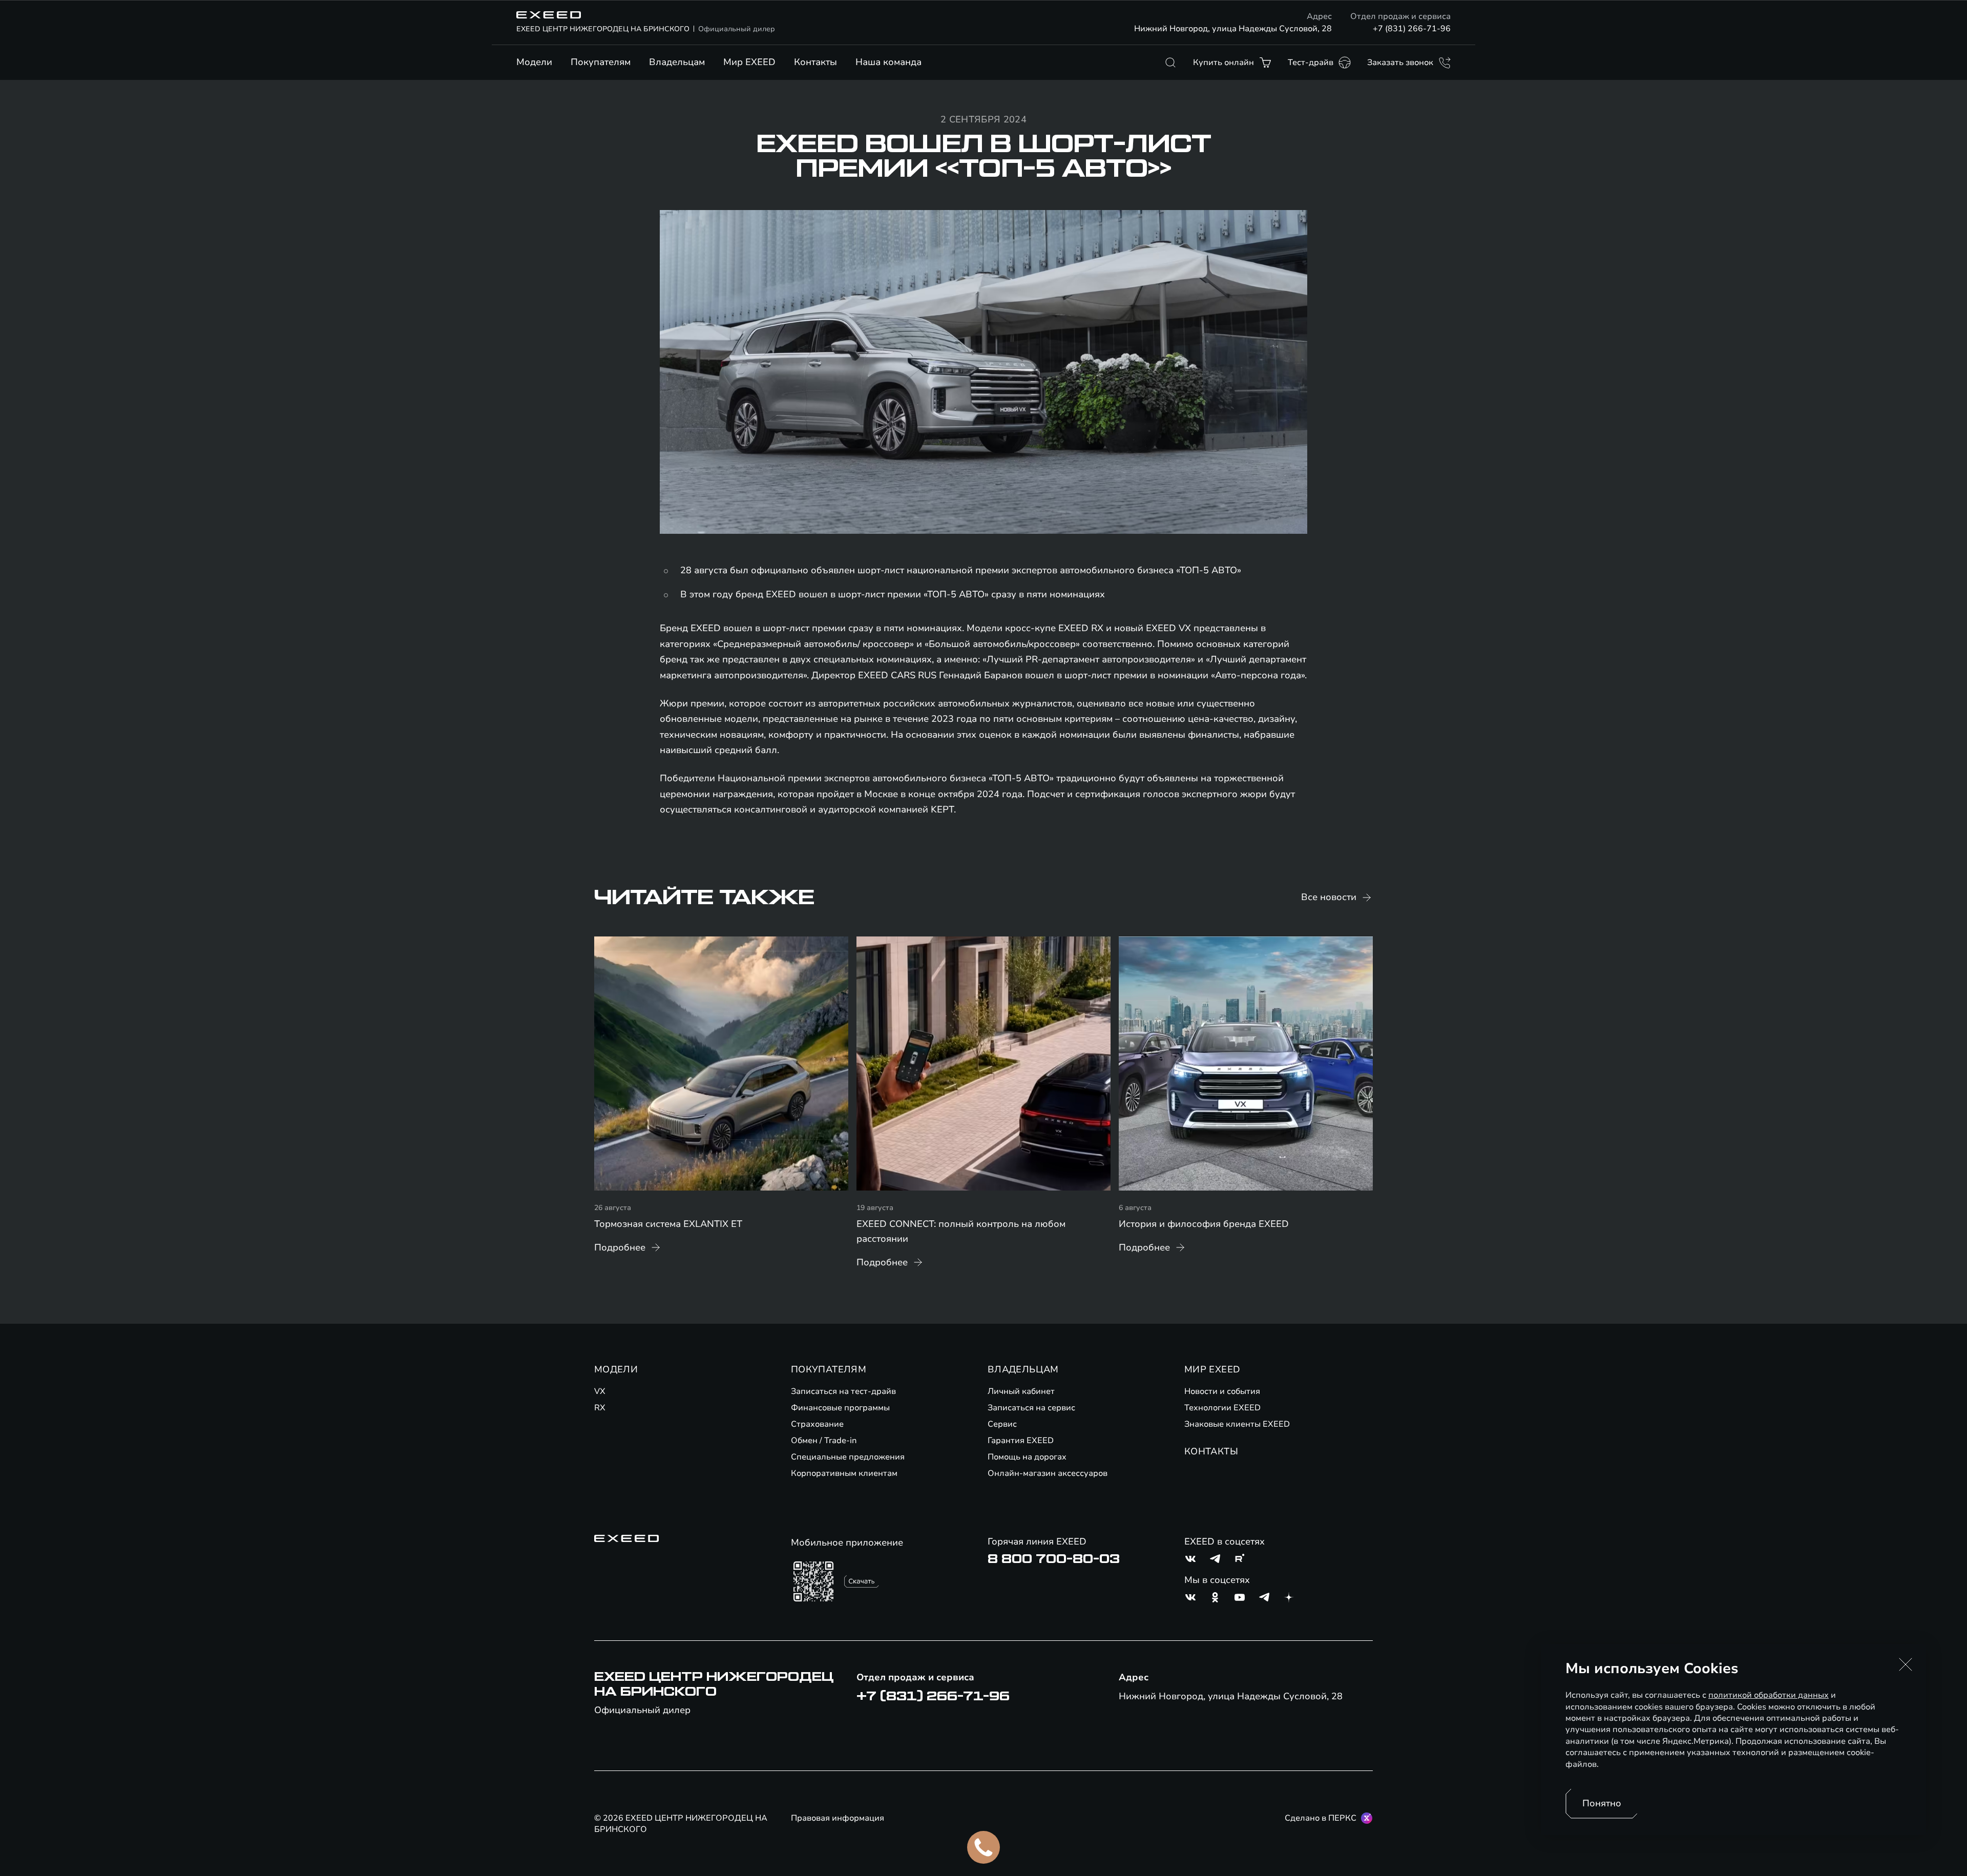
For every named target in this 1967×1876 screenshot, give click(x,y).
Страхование (817, 1424)
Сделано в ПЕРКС (1321, 1818)
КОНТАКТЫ (1211, 1451)
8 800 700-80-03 (1054, 1559)
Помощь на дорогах (1027, 1457)
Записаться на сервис (1031, 1408)
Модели (534, 62)
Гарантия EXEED (1021, 1441)
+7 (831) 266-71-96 (1412, 29)
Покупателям (601, 62)
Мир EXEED (749, 62)
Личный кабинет (1021, 1391)
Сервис (1002, 1424)
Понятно (1602, 1803)
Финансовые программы (840, 1408)
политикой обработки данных (1769, 1695)
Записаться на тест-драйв (843, 1391)
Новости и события (1222, 1391)
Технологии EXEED (1222, 1408)
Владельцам (677, 62)
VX (600, 1391)
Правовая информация (838, 1818)
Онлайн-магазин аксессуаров (1048, 1473)
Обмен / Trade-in (824, 1441)
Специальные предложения (848, 1457)
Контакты (815, 62)
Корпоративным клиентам (844, 1473)
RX (600, 1408)
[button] (1906, 1664)
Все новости (1329, 897)
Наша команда (888, 62)
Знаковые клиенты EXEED (1237, 1424)
